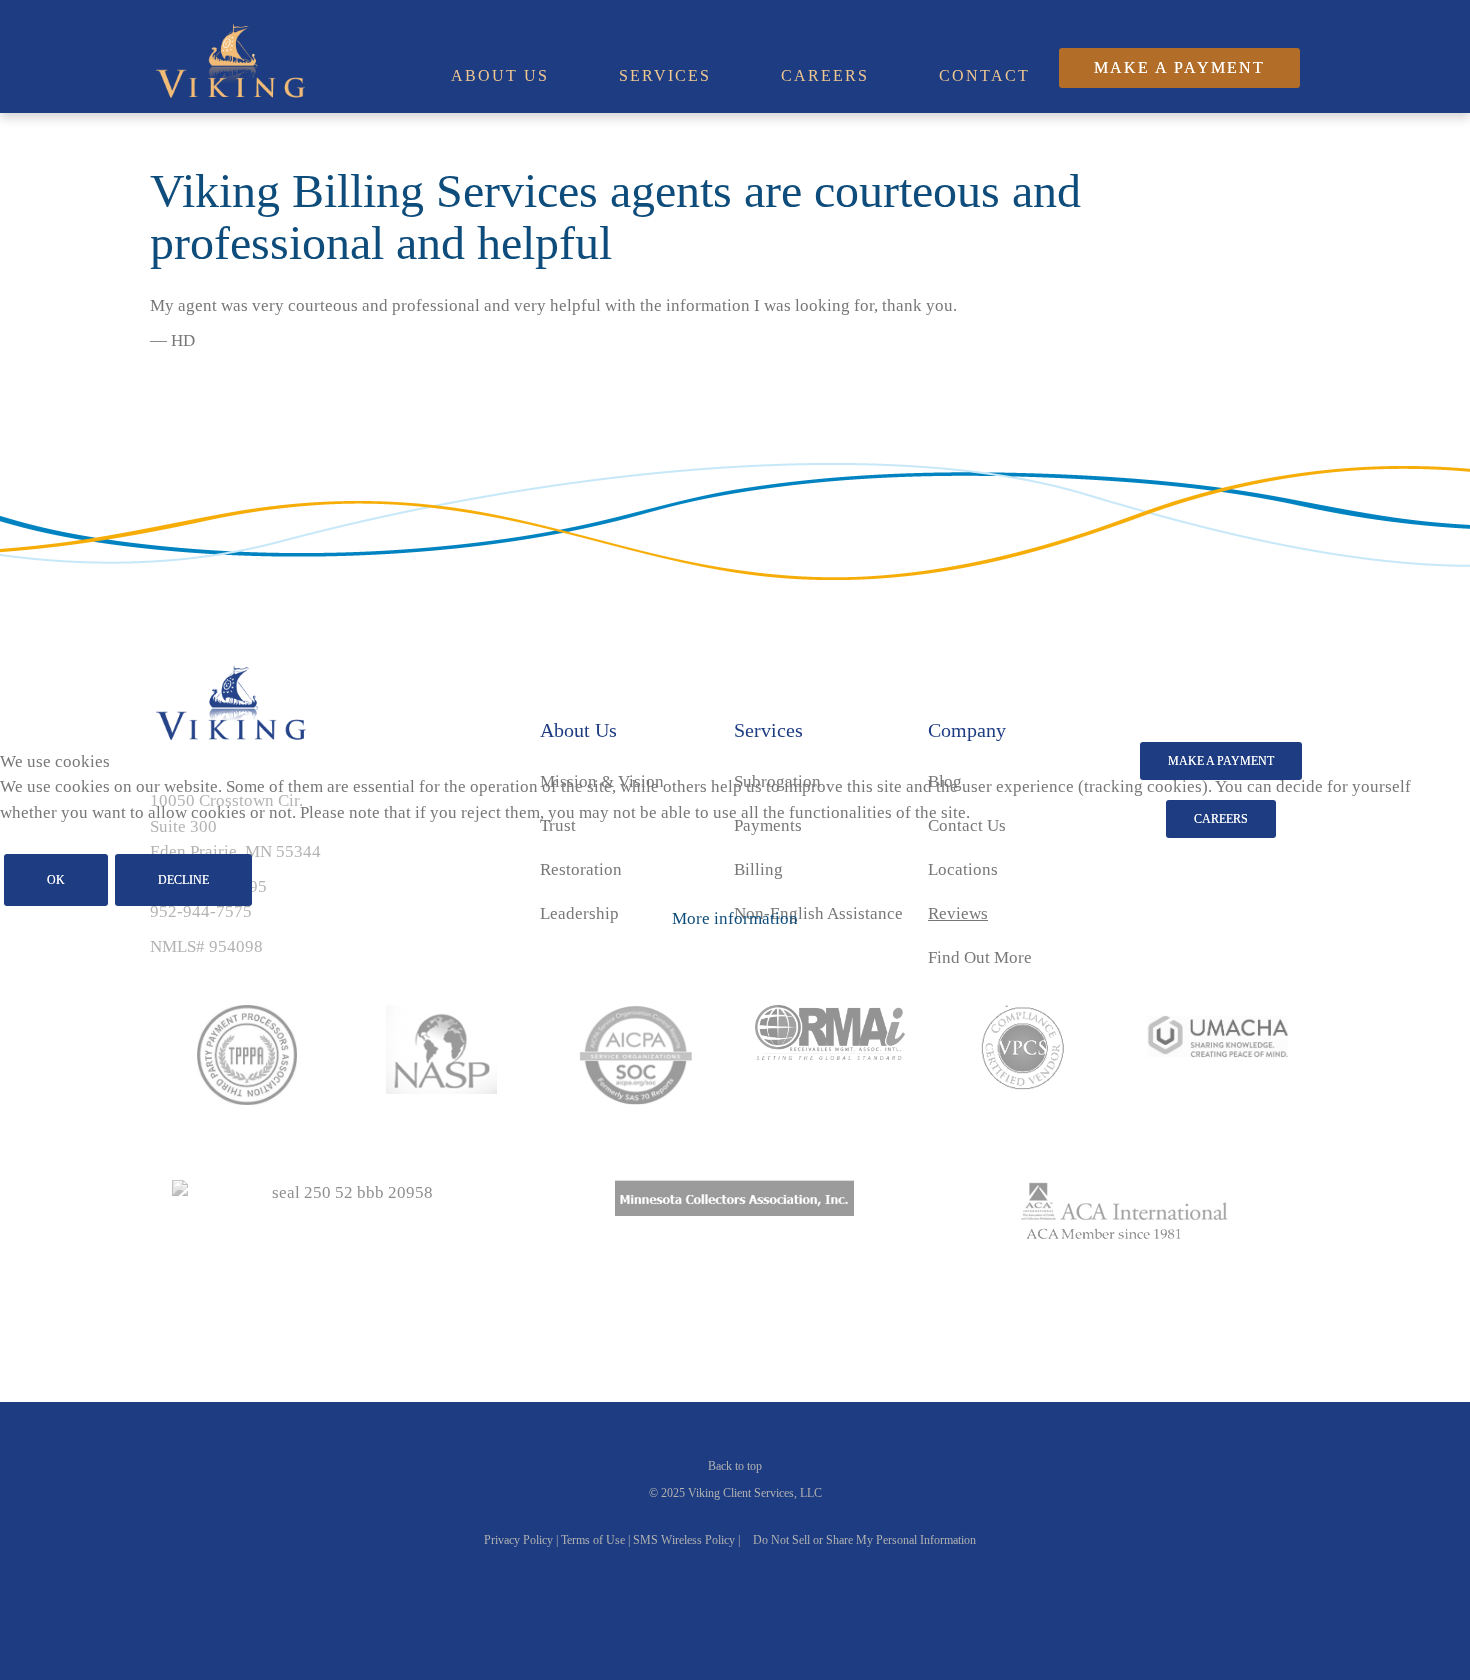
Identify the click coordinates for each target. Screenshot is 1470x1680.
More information (735, 918)
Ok (56, 880)
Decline (183, 880)
